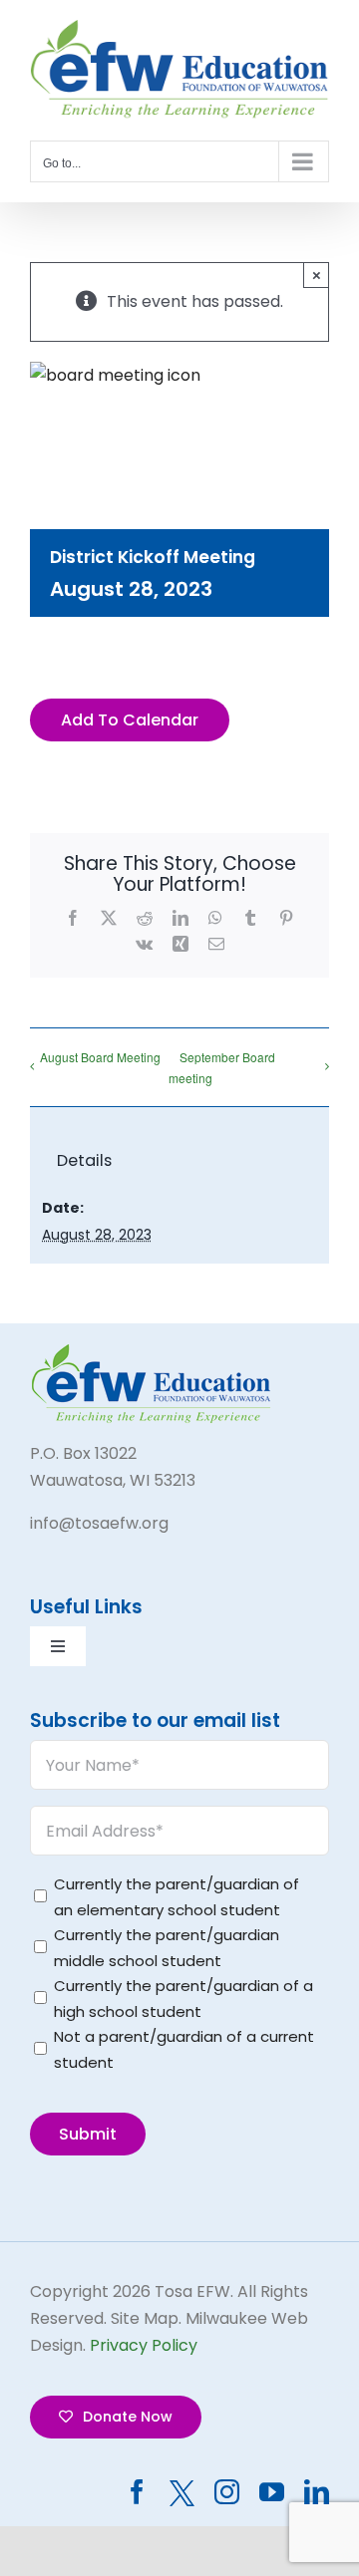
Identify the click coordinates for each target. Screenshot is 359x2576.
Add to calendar (130, 720)
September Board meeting (222, 1067)
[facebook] (137, 2492)
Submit (88, 2134)
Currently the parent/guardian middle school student (167, 1948)
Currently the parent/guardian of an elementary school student (177, 1897)
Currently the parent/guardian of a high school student (183, 1999)
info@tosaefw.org (99, 1523)
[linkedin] (317, 2492)
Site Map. (146, 2318)
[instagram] (227, 2492)
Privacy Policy (144, 2345)
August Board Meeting (100, 1057)
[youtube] (272, 2492)
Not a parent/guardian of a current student (184, 2049)
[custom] (182, 2493)
